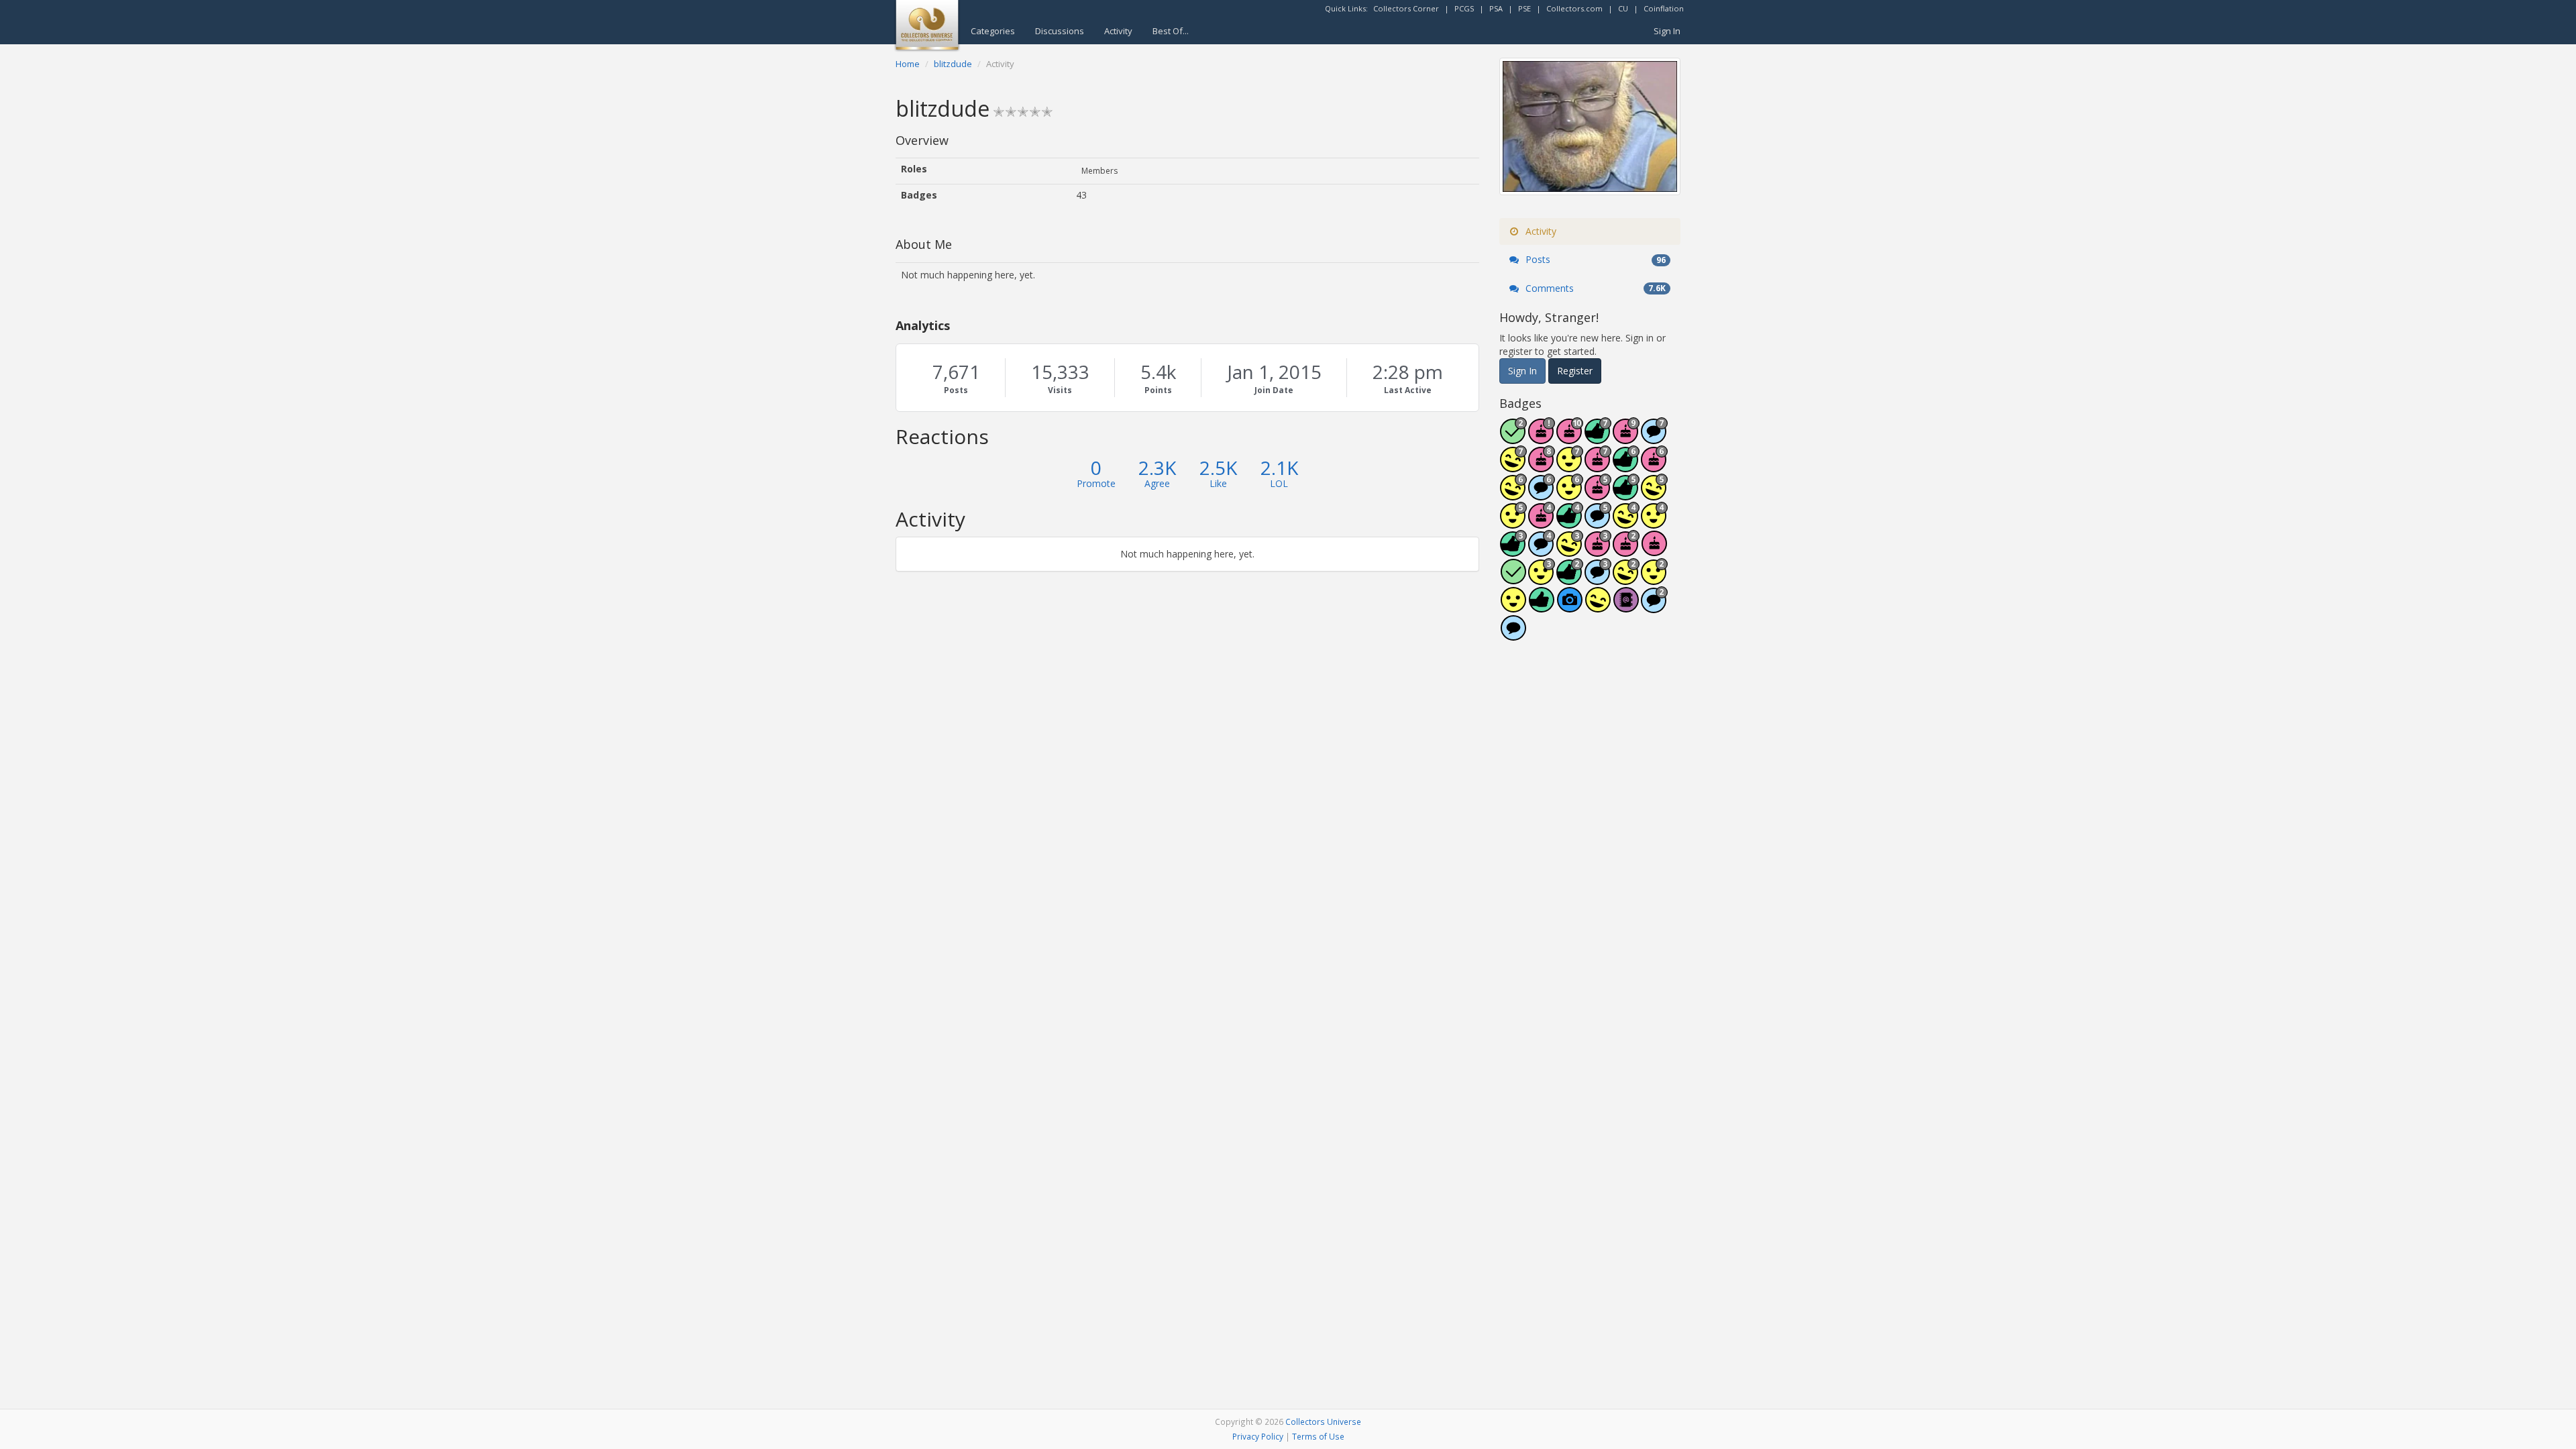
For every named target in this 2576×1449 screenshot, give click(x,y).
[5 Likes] (1542, 607)
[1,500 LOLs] (1513, 466)
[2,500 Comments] (1542, 494)
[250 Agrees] (1654, 522)
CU (1623, 8)
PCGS (1464, 8)
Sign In (1667, 31)
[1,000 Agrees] (1570, 494)
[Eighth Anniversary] (1542, 466)
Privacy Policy (1258, 1436)
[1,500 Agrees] (1570, 466)
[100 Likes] (1513, 550)
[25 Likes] (1570, 579)
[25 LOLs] (1626, 579)
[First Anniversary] (1654, 550)
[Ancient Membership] (1542, 438)
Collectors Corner (1406, 8)
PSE (1524, 8)
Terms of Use (1318, 1436)
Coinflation (1664, 8)
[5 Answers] (1513, 438)
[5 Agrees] (1513, 607)
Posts (956, 390)
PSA (1496, 8)
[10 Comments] (1654, 607)
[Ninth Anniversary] (1626, 438)
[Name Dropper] (1626, 607)
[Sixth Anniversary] (1654, 466)
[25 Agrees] (1654, 579)
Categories (993, 31)
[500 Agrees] (1513, 522)
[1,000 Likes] (1626, 466)
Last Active (1408, 390)
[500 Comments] (1542, 550)
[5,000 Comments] (1654, 438)
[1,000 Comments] (1598, 522)
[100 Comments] (1598, 579)
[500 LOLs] (1654, 494)
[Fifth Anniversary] (1598, 494)
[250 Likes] (1570, 522)
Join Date (1274, 390)
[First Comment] (1513, 635)
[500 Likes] (1626, 494)
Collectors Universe (1323, 1421)
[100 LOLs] (1570, 550)
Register (1575, 371)
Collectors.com (1574, 8)
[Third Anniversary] (1598, 550)
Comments (1594, 288)
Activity (1118, 31)
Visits (1060, 390)
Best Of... (1171, 31)
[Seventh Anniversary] (1598, 466)
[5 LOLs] (1598, 607)
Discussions (1060, 31)
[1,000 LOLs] (1513, 494)
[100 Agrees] (1542, 579)
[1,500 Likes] (1598, 438)
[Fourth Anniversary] (1542, 522)
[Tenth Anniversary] (1570, 438)
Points (1158, 390)
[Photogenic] (1570, 607)
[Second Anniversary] (1626, 550)
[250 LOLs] (1626, 522)
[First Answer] (1513, 579)
